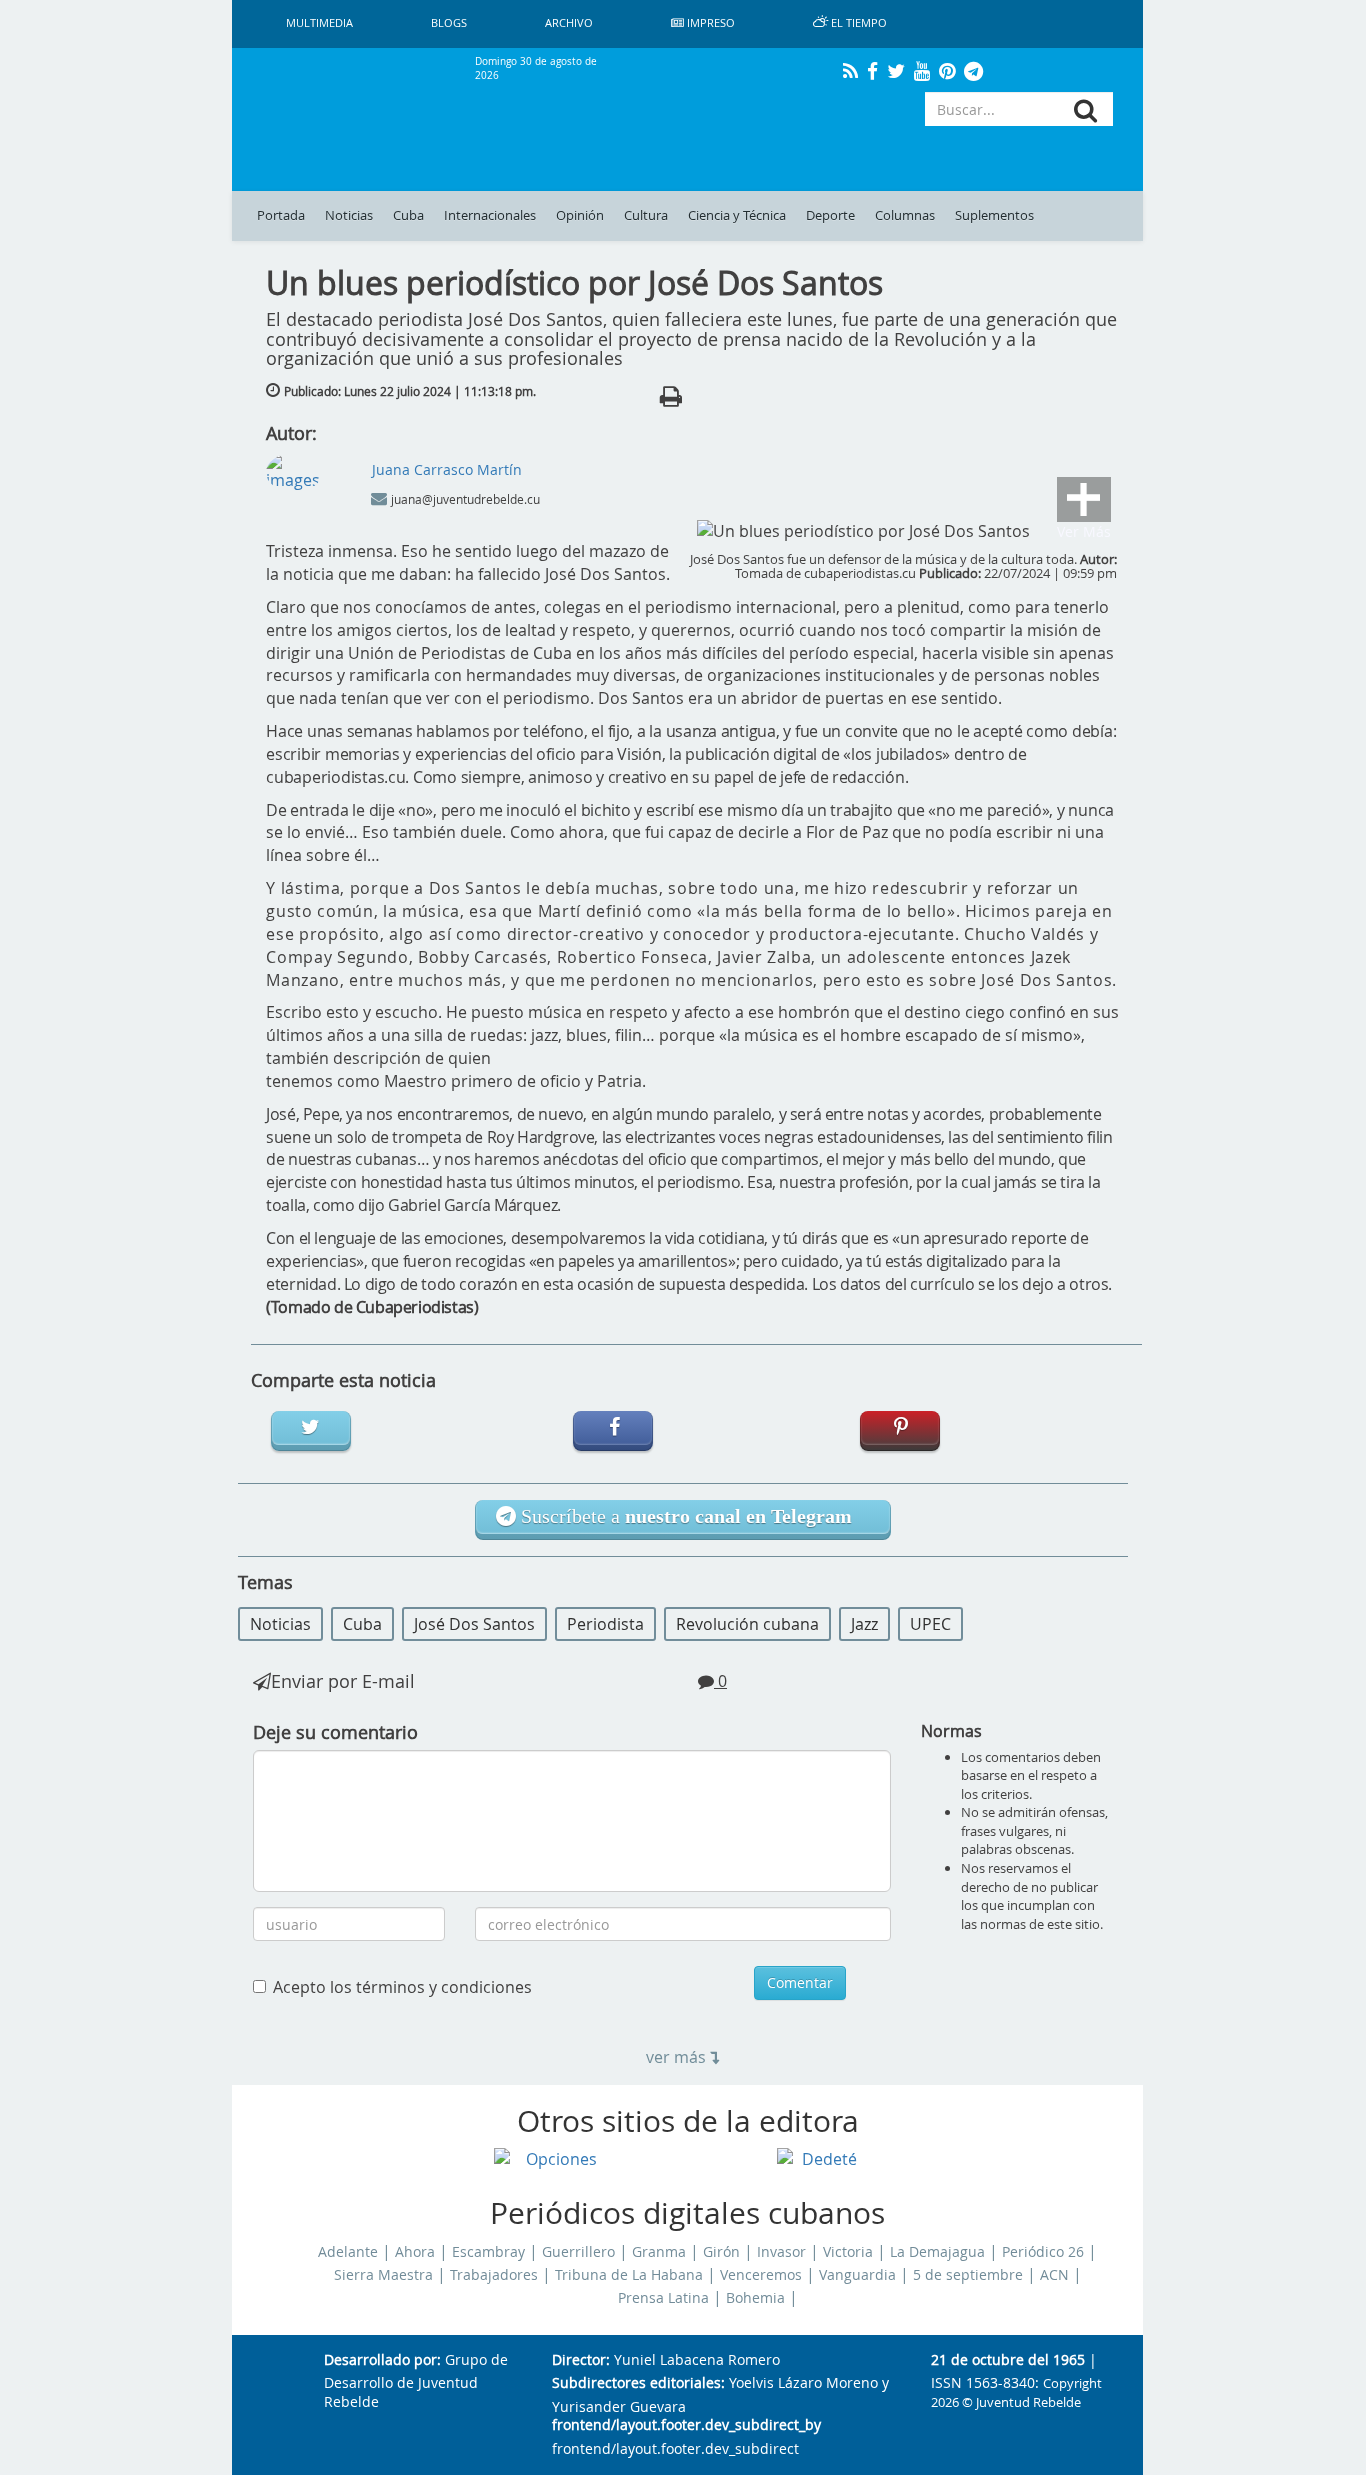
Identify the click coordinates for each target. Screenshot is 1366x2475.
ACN (1054, 2275)
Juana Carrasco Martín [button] (447, 469)
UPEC (930, 1624)
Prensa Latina (663, 2298)
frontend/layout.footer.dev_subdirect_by (686, 2425)
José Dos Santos (474, 1624)
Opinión (580, 215)
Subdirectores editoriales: (638, 2383)
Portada (281, 215)
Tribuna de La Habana (629, 2275)
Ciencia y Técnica (737, 215)
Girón (721, 2252)
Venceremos (761, 2275)
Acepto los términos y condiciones (402, 1987)
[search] (1085, 110)
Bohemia (755, 2298)
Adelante (348, 2252)
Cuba (408, 215)
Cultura (646, 215)
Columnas (905, 215)
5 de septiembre (968, 2275)
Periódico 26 (1043, 2252)
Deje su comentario (335, 1732)
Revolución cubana (747, 1624)
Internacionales (490, 215)
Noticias (349, 215)
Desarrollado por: (382, 2360)
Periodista (605, 1624)
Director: (581, 2360)
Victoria (848, 2252)
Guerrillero (578, 2252)
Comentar (800, 1982)
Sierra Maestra (383, 2275)
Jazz (864, 1624)
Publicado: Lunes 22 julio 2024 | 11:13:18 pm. (410, 391)
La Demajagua (937, 2252)
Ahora (415, 2252)
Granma (659, 2252)
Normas (951, 1731)
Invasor (781, 2252)
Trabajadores (494, 2275)
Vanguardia (857, 2275)
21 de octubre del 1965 (1008, 2360)
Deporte (830, 215)
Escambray (488, 2252)
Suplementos (994, 215)
